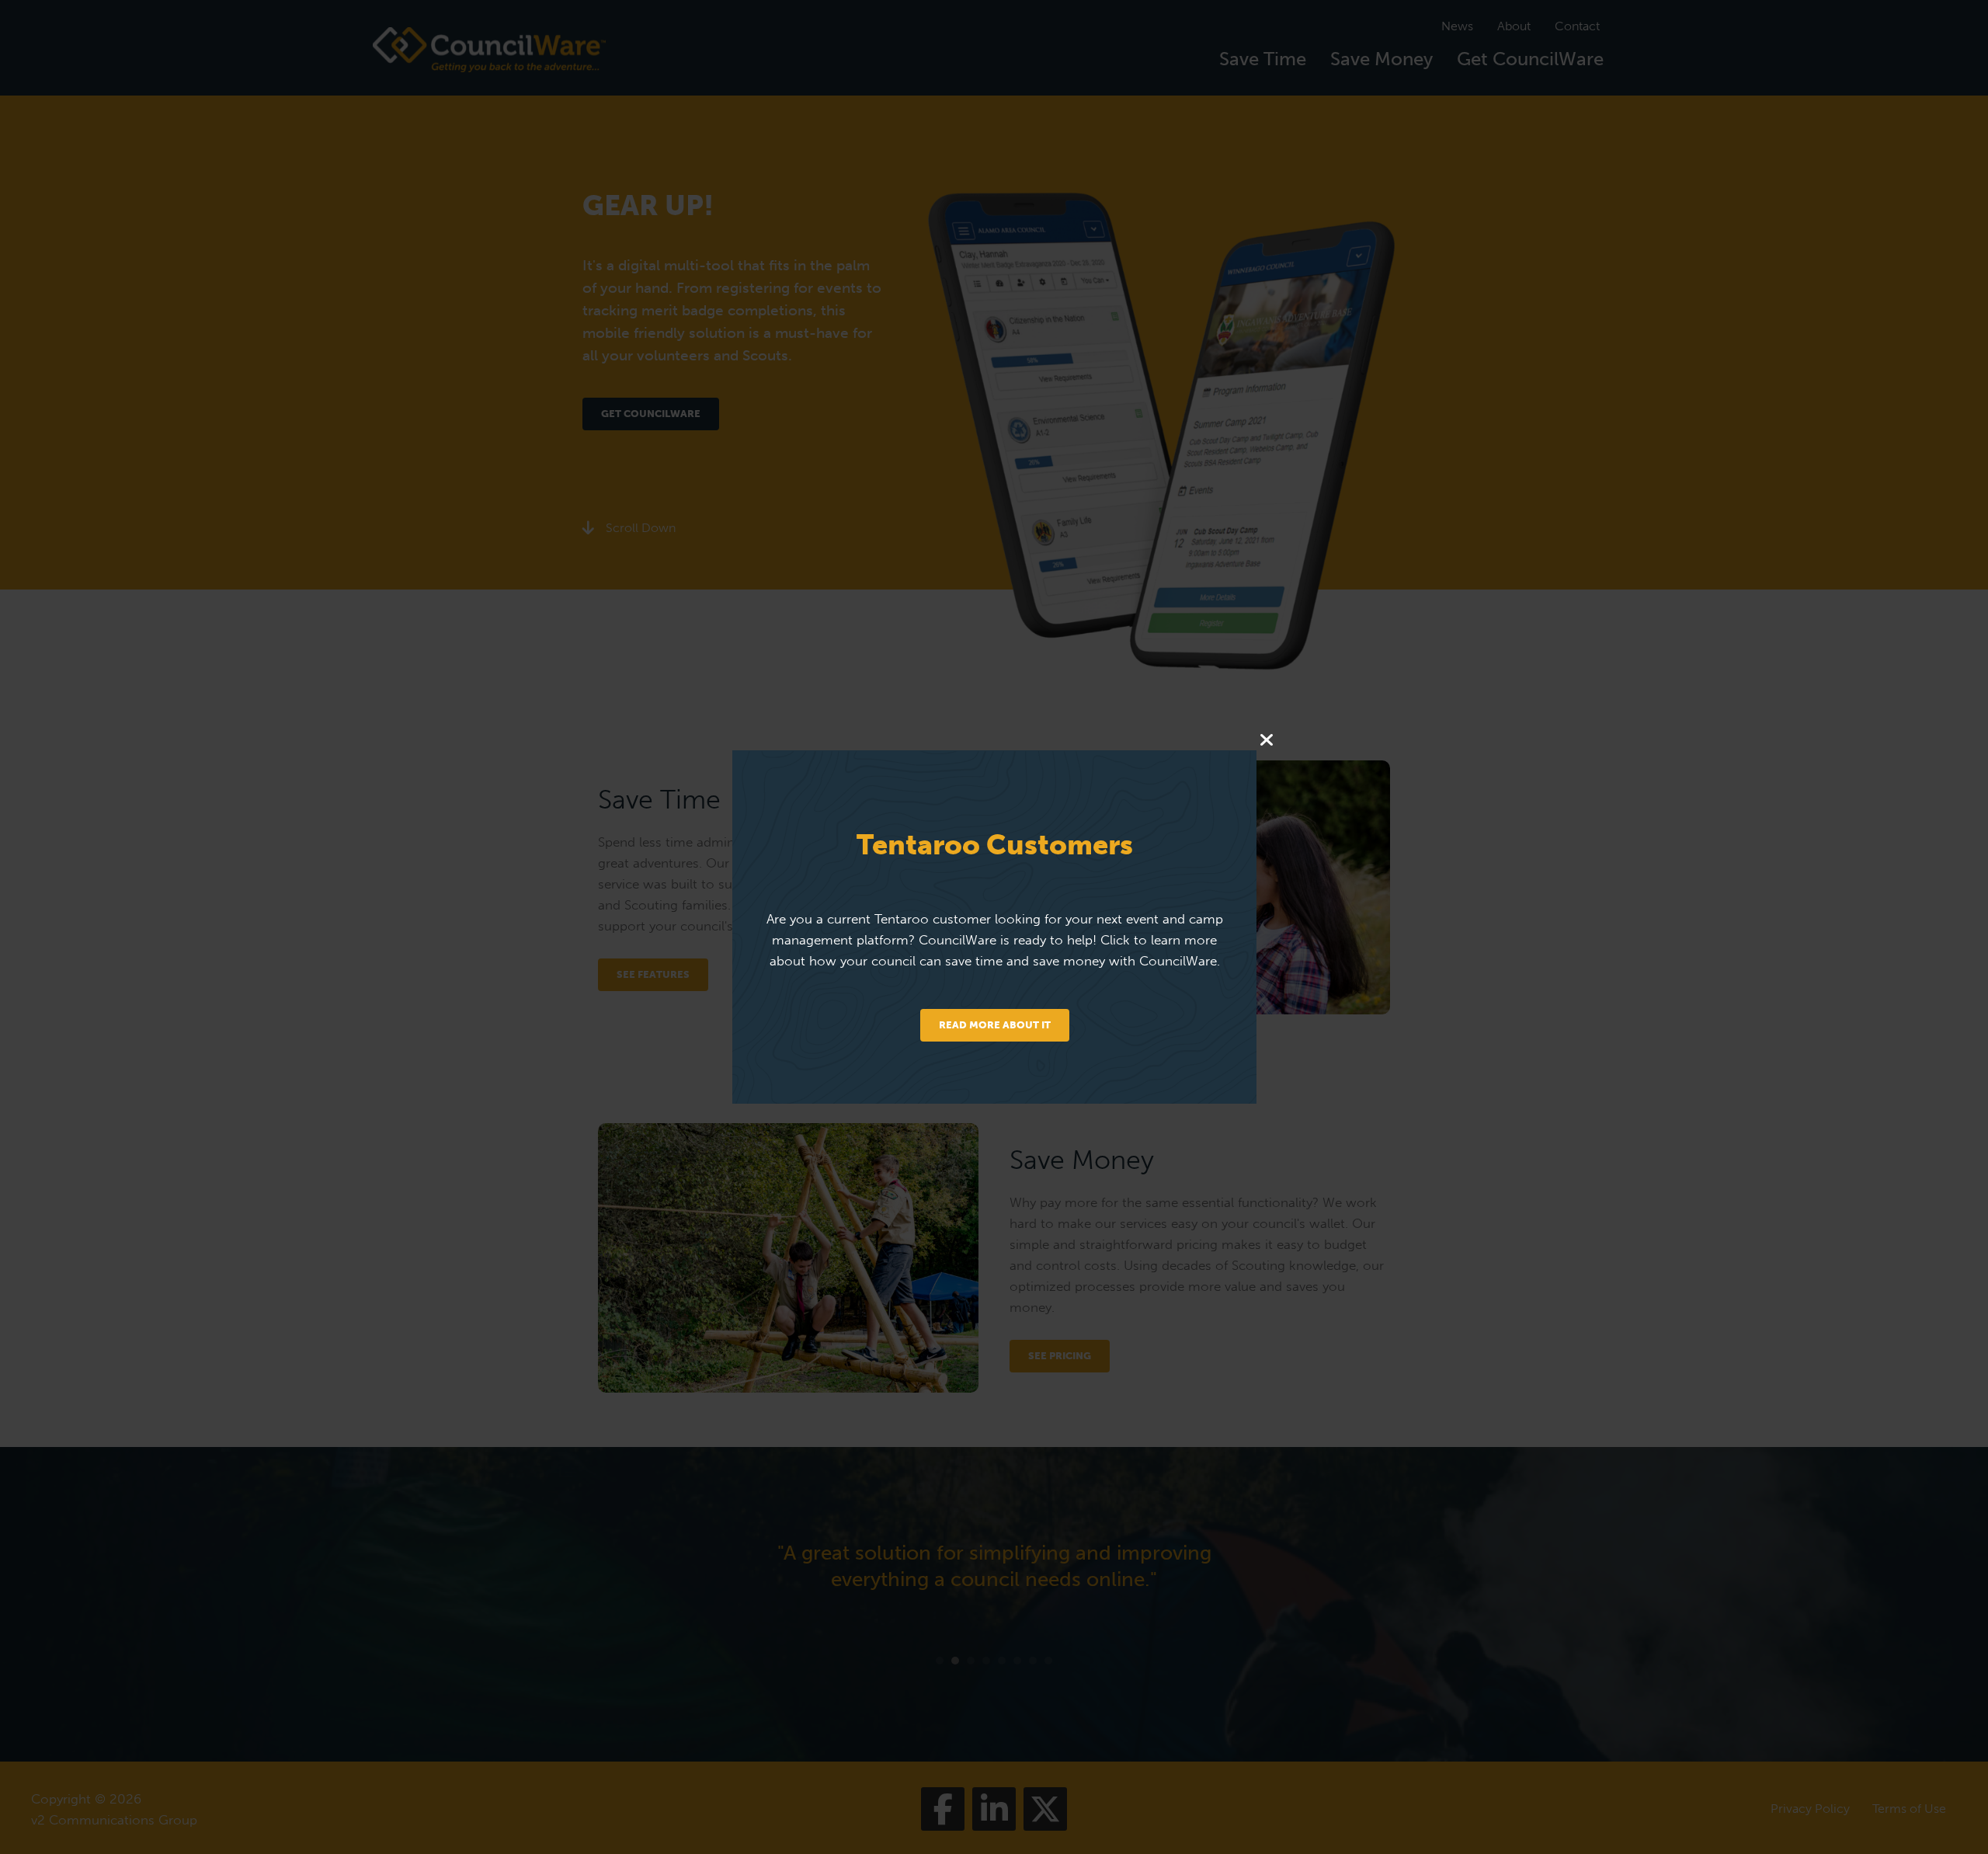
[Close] (1266, 741)
